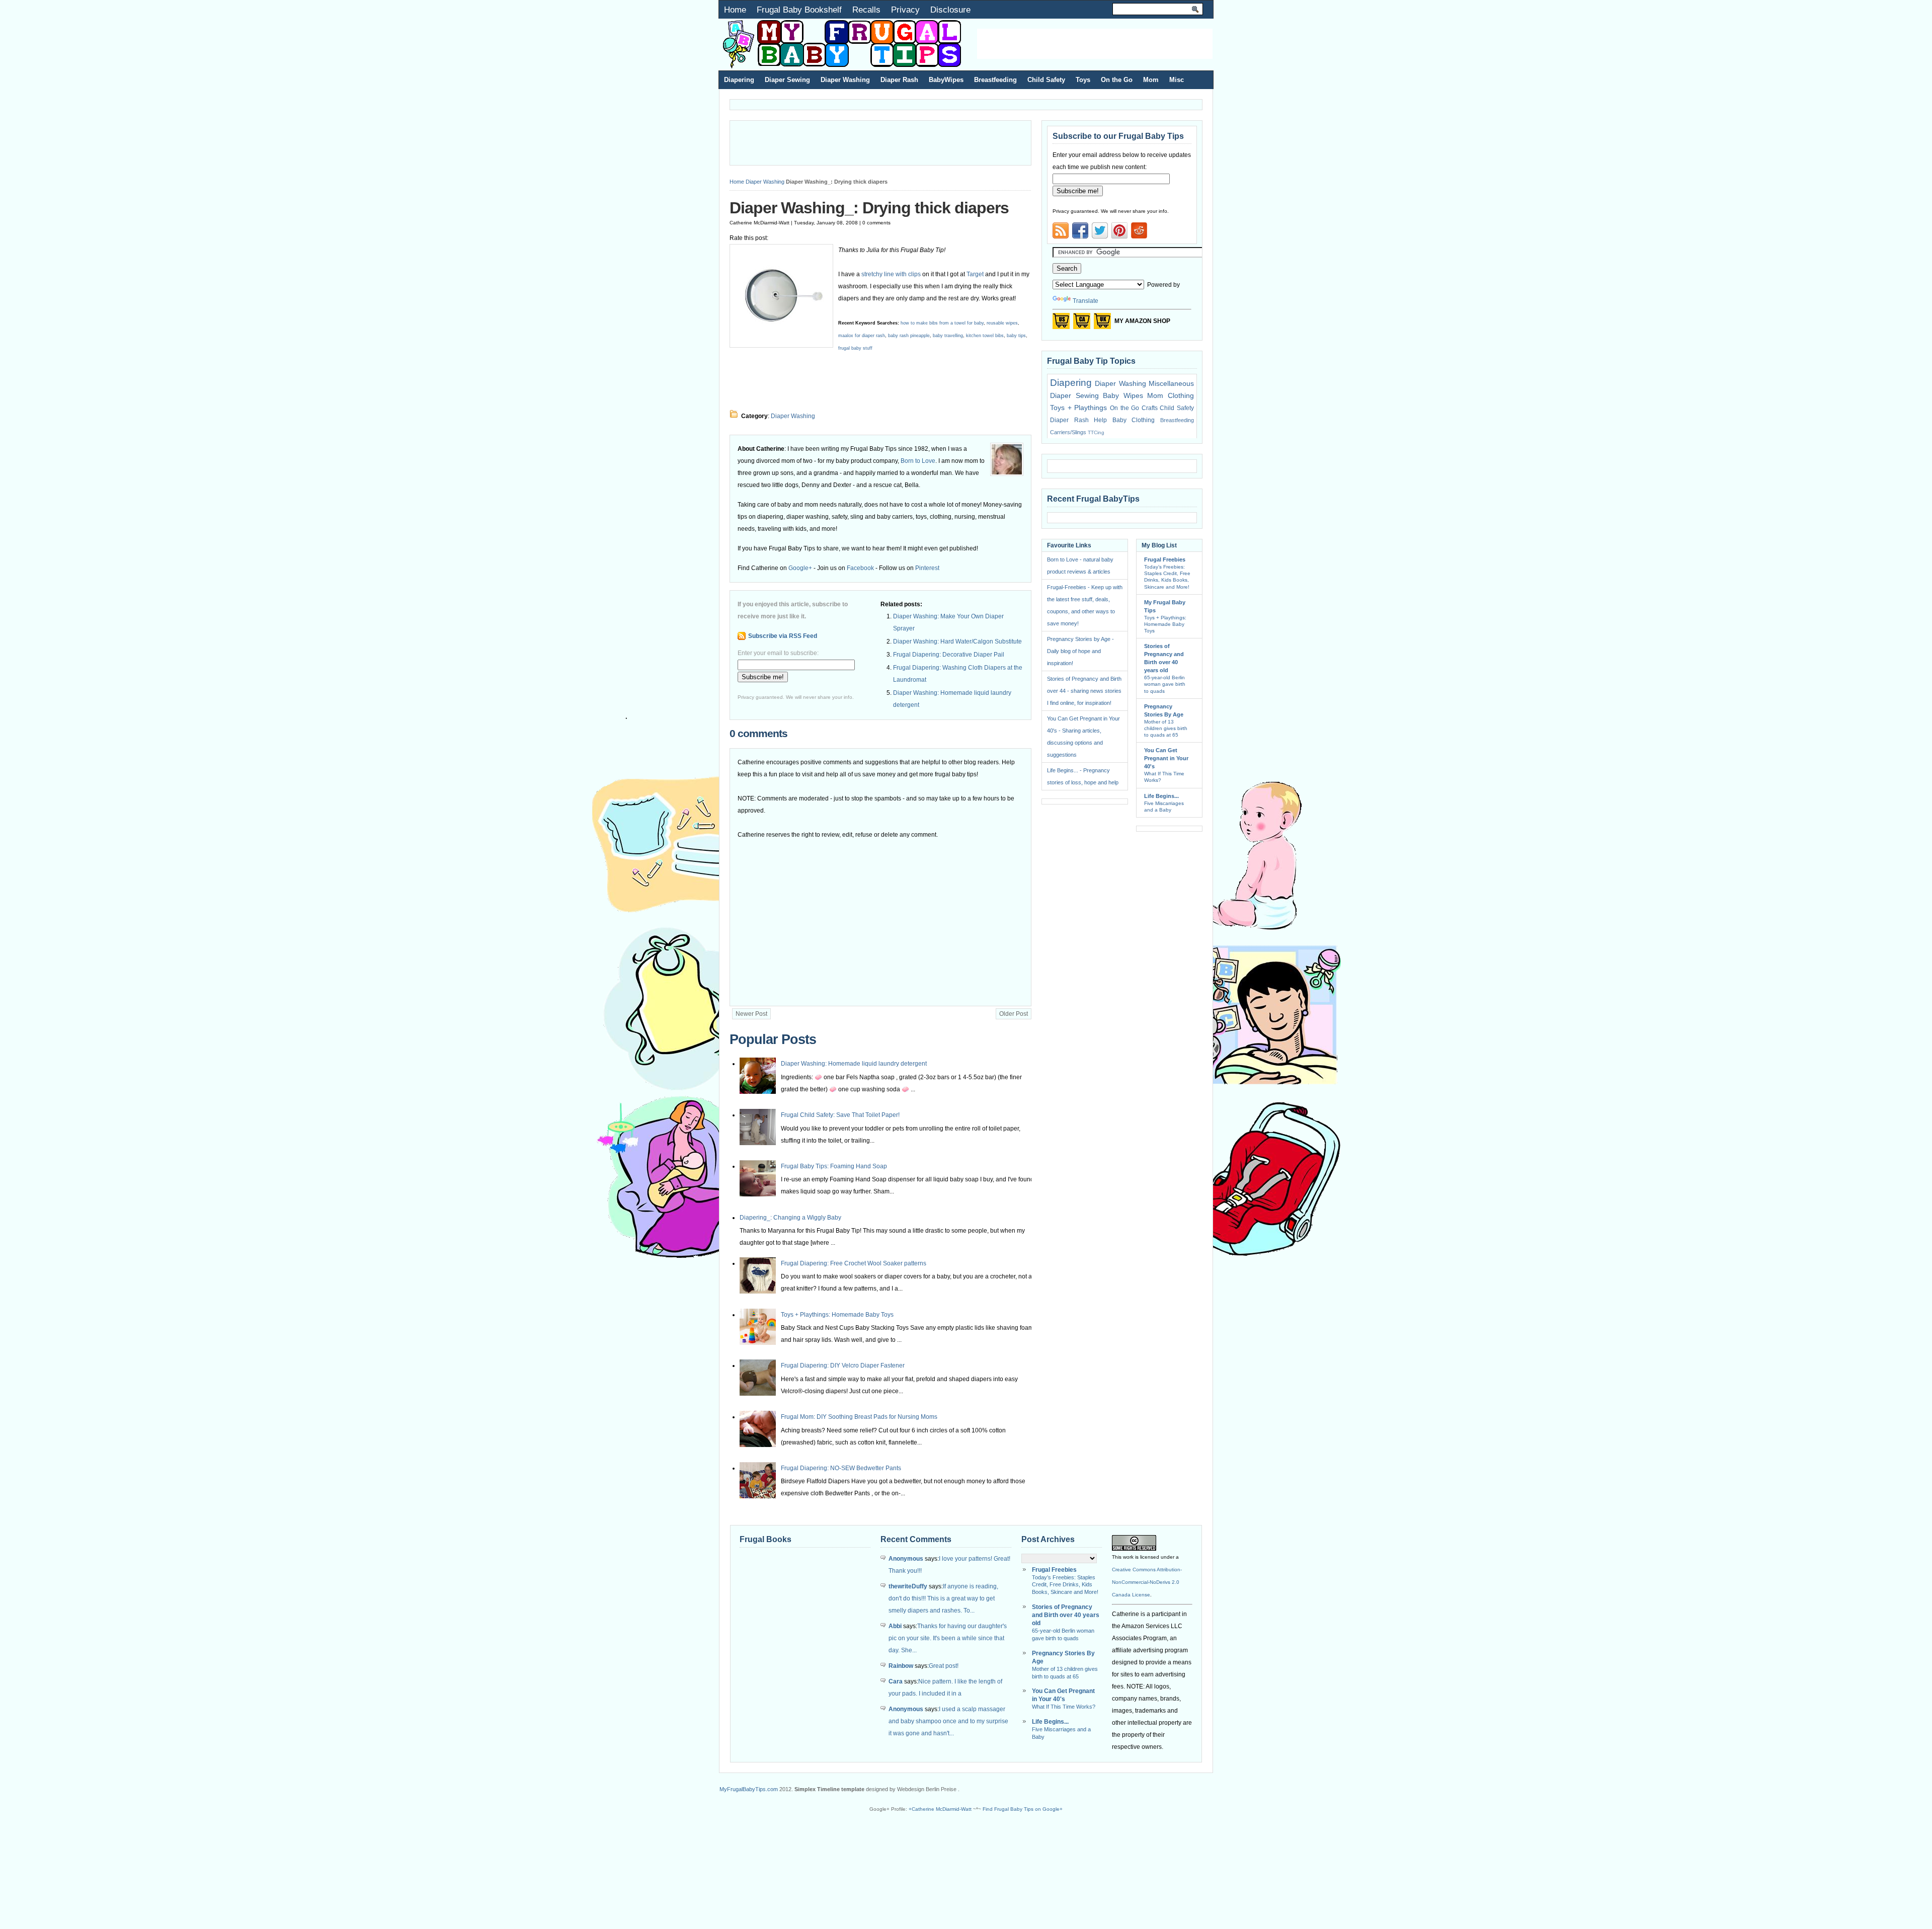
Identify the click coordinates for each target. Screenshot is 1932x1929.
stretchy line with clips (891, 274)
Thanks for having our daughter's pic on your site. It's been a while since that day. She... (948, 1638)
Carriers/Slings (1068, 432)
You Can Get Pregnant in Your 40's (1166, 758)
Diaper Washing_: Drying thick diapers (869, 208)
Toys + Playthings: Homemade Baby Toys (837, 1315)
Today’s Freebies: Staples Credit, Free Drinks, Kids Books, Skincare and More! (1065, 1585)
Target (976, 274)
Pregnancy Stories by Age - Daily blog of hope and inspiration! (1080, 651)
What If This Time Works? (1064, 1707)
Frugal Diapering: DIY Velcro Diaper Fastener (843, 1365)
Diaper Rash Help (1078, 420)
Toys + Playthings (1078, 408)
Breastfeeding (995, 80)
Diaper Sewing (787, 80)
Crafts (1150, 408)
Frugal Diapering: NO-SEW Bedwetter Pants (841, 1468)
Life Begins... (1161, 796)
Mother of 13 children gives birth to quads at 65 (1166, 728)
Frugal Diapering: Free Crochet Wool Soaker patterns (854, 1263)
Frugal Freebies (1165, 559)
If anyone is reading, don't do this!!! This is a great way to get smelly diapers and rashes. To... (943, 1598)
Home (735, 10)
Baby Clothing (1134, 420)
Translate (1085, 301)
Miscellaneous (1171, 383)
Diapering (739, 80)
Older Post (1014, 1014)
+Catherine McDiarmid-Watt (940, 1809)
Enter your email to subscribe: (778, 653)
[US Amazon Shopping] (1061, 324)
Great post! (944, 1666)
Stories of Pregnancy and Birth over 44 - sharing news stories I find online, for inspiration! (1084, 691)
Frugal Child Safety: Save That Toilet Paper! (840, 1115)
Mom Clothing (1171, 395)
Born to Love (918, 461)
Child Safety (1046, 80)
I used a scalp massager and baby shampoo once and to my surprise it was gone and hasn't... (948, 1721)
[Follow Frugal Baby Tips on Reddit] (1139, 233)
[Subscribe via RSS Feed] (1061, 230)
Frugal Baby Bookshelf (799, 10)
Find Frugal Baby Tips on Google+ (1023, 1809)
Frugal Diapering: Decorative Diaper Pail (949, 655)
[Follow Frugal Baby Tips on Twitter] (1100, 230)
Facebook (860, 568)
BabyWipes (946, 80)
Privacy (905, 10)
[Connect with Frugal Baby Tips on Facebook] (1080, 230)
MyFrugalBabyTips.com (749, 1789)
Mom (1151, 80)
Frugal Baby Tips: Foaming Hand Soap (834, 1166)
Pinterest (927, 568)
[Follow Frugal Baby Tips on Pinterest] (1119, 233)
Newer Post (751, 1014)
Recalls (866, 10)
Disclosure (950, 10)
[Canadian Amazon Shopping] (1082, 324)
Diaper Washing (845, 80)
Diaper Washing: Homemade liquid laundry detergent (854, 1064)
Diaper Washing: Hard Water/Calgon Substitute (957, 641)
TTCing (1096, 432)
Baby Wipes (1123, 395)
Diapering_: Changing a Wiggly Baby (790, 1218)
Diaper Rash (899, 80)
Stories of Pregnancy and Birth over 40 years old (1066, 1615)
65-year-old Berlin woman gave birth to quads (1165, 684)
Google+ (800, 568)
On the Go (1117, 80)
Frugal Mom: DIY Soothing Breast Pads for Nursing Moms (859, 1417)
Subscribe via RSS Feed (783, 636)
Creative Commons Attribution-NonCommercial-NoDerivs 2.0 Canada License (1147, 1582)
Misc (1177, 80)
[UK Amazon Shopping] (1102, 324)
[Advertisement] (1095, 44)
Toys (1083, 80)
